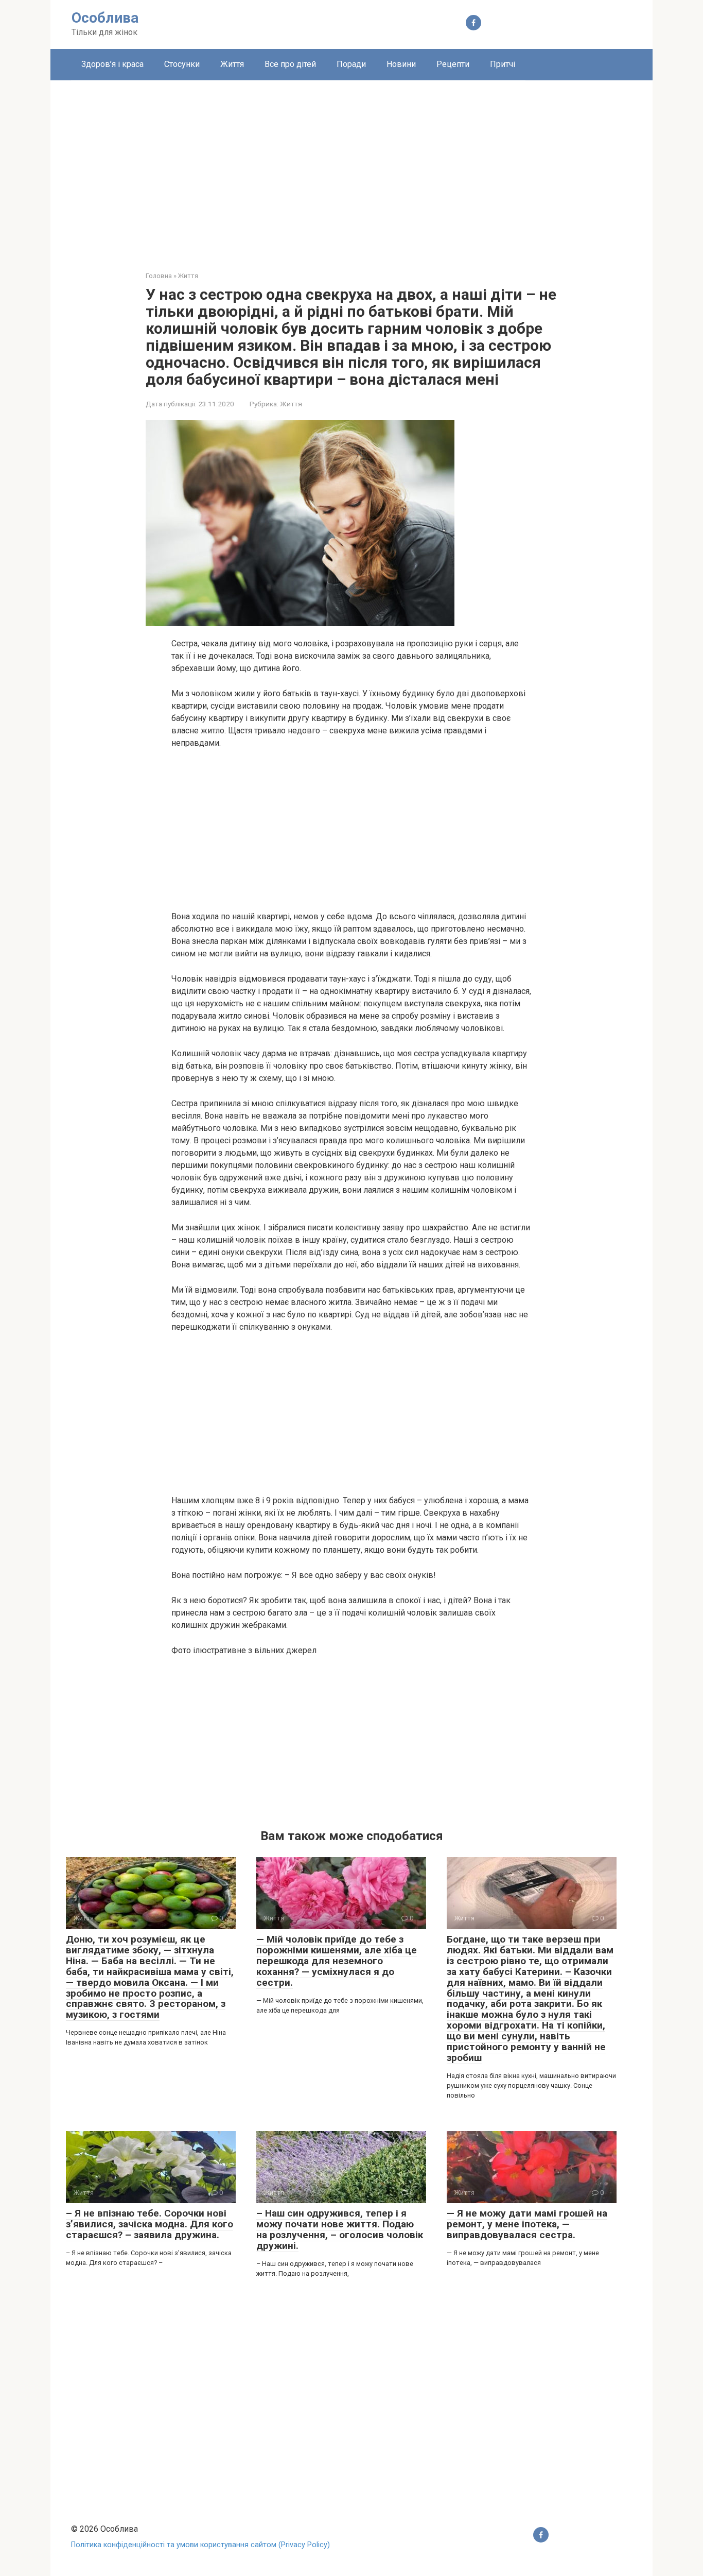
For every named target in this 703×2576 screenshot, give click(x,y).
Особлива (105, 18)
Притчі (503, 64)
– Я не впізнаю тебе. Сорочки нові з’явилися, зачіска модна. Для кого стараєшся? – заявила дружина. (150, 2224)
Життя (232, 64)
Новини (401, 64)
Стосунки (182, 64)
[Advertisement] (351, 168)
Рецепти (453, 64)
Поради (351, 64)
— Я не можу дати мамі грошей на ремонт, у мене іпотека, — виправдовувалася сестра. (527, 2224)
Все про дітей (290, 64)
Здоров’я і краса (112, 64)
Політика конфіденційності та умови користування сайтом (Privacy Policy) (200, 2545)
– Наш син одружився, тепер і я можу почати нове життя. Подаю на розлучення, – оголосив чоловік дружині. (340, 2229)
